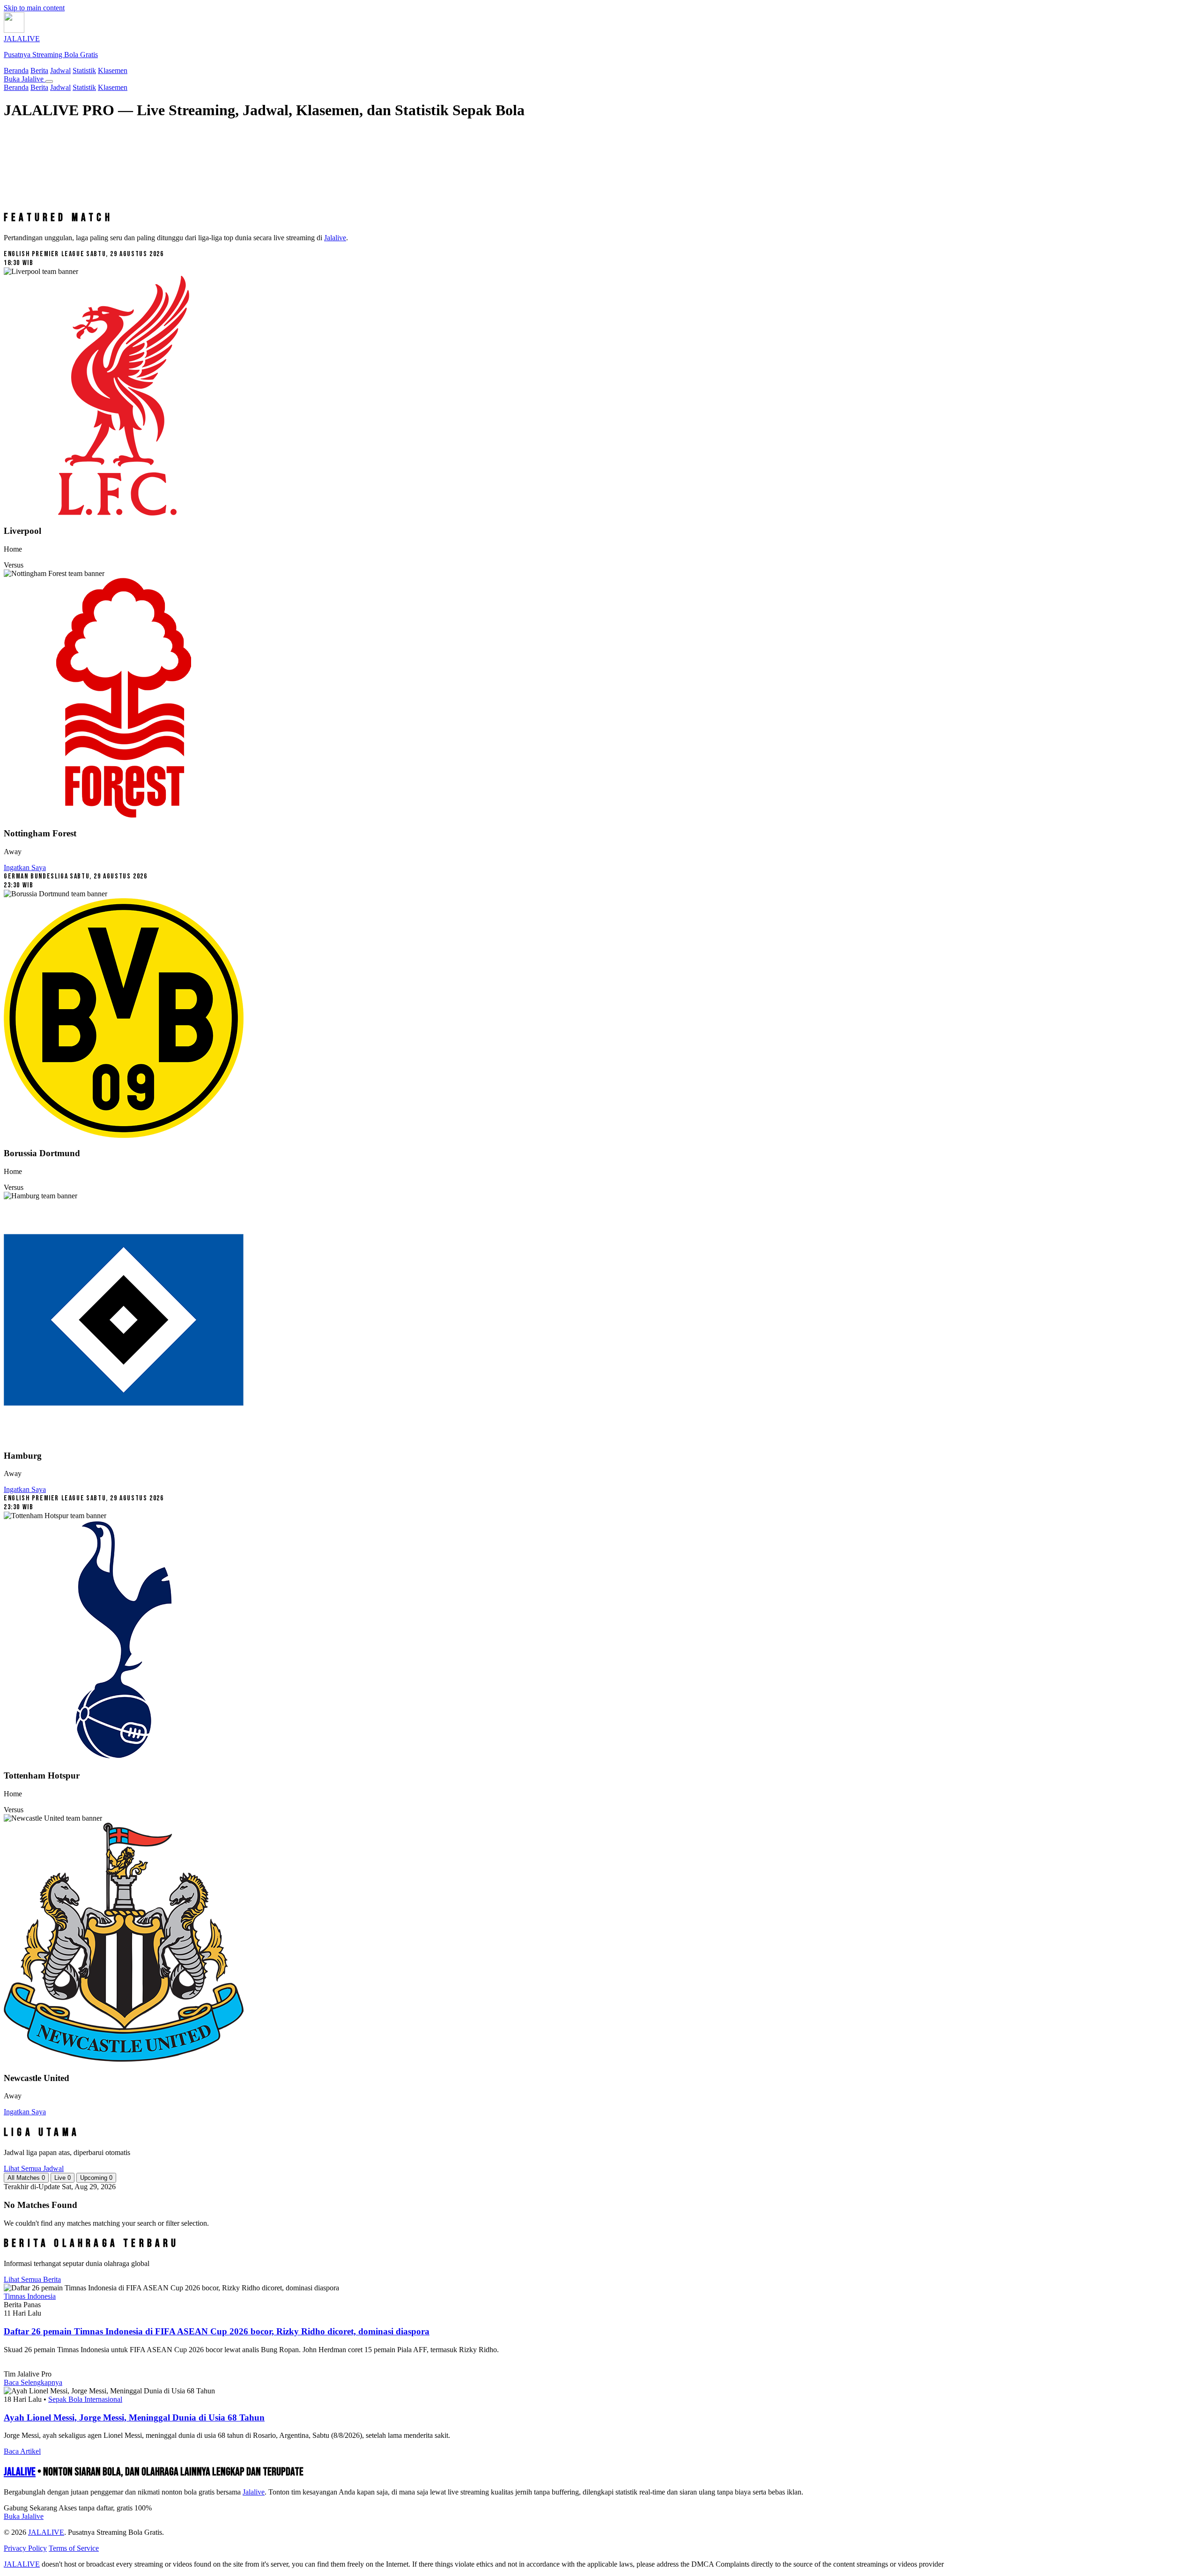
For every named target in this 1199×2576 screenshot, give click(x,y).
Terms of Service (74, 2548)
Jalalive (335, 238)
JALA (20, 2472)
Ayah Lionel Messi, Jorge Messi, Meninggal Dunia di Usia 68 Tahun (134, 2417)
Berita (39, 70)
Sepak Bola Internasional (85, 2399)
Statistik (84, 70)
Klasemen (113, 70)
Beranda (16, 70)
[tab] (26, 2178)
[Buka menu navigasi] (49, 81)
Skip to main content (34, 8)
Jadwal (60, 70)
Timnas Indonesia (30, 2296)
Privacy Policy (25, 2548)
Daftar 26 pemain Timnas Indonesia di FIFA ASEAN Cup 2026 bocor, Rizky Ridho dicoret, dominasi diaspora (217, 2331)
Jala (254, 2492)
